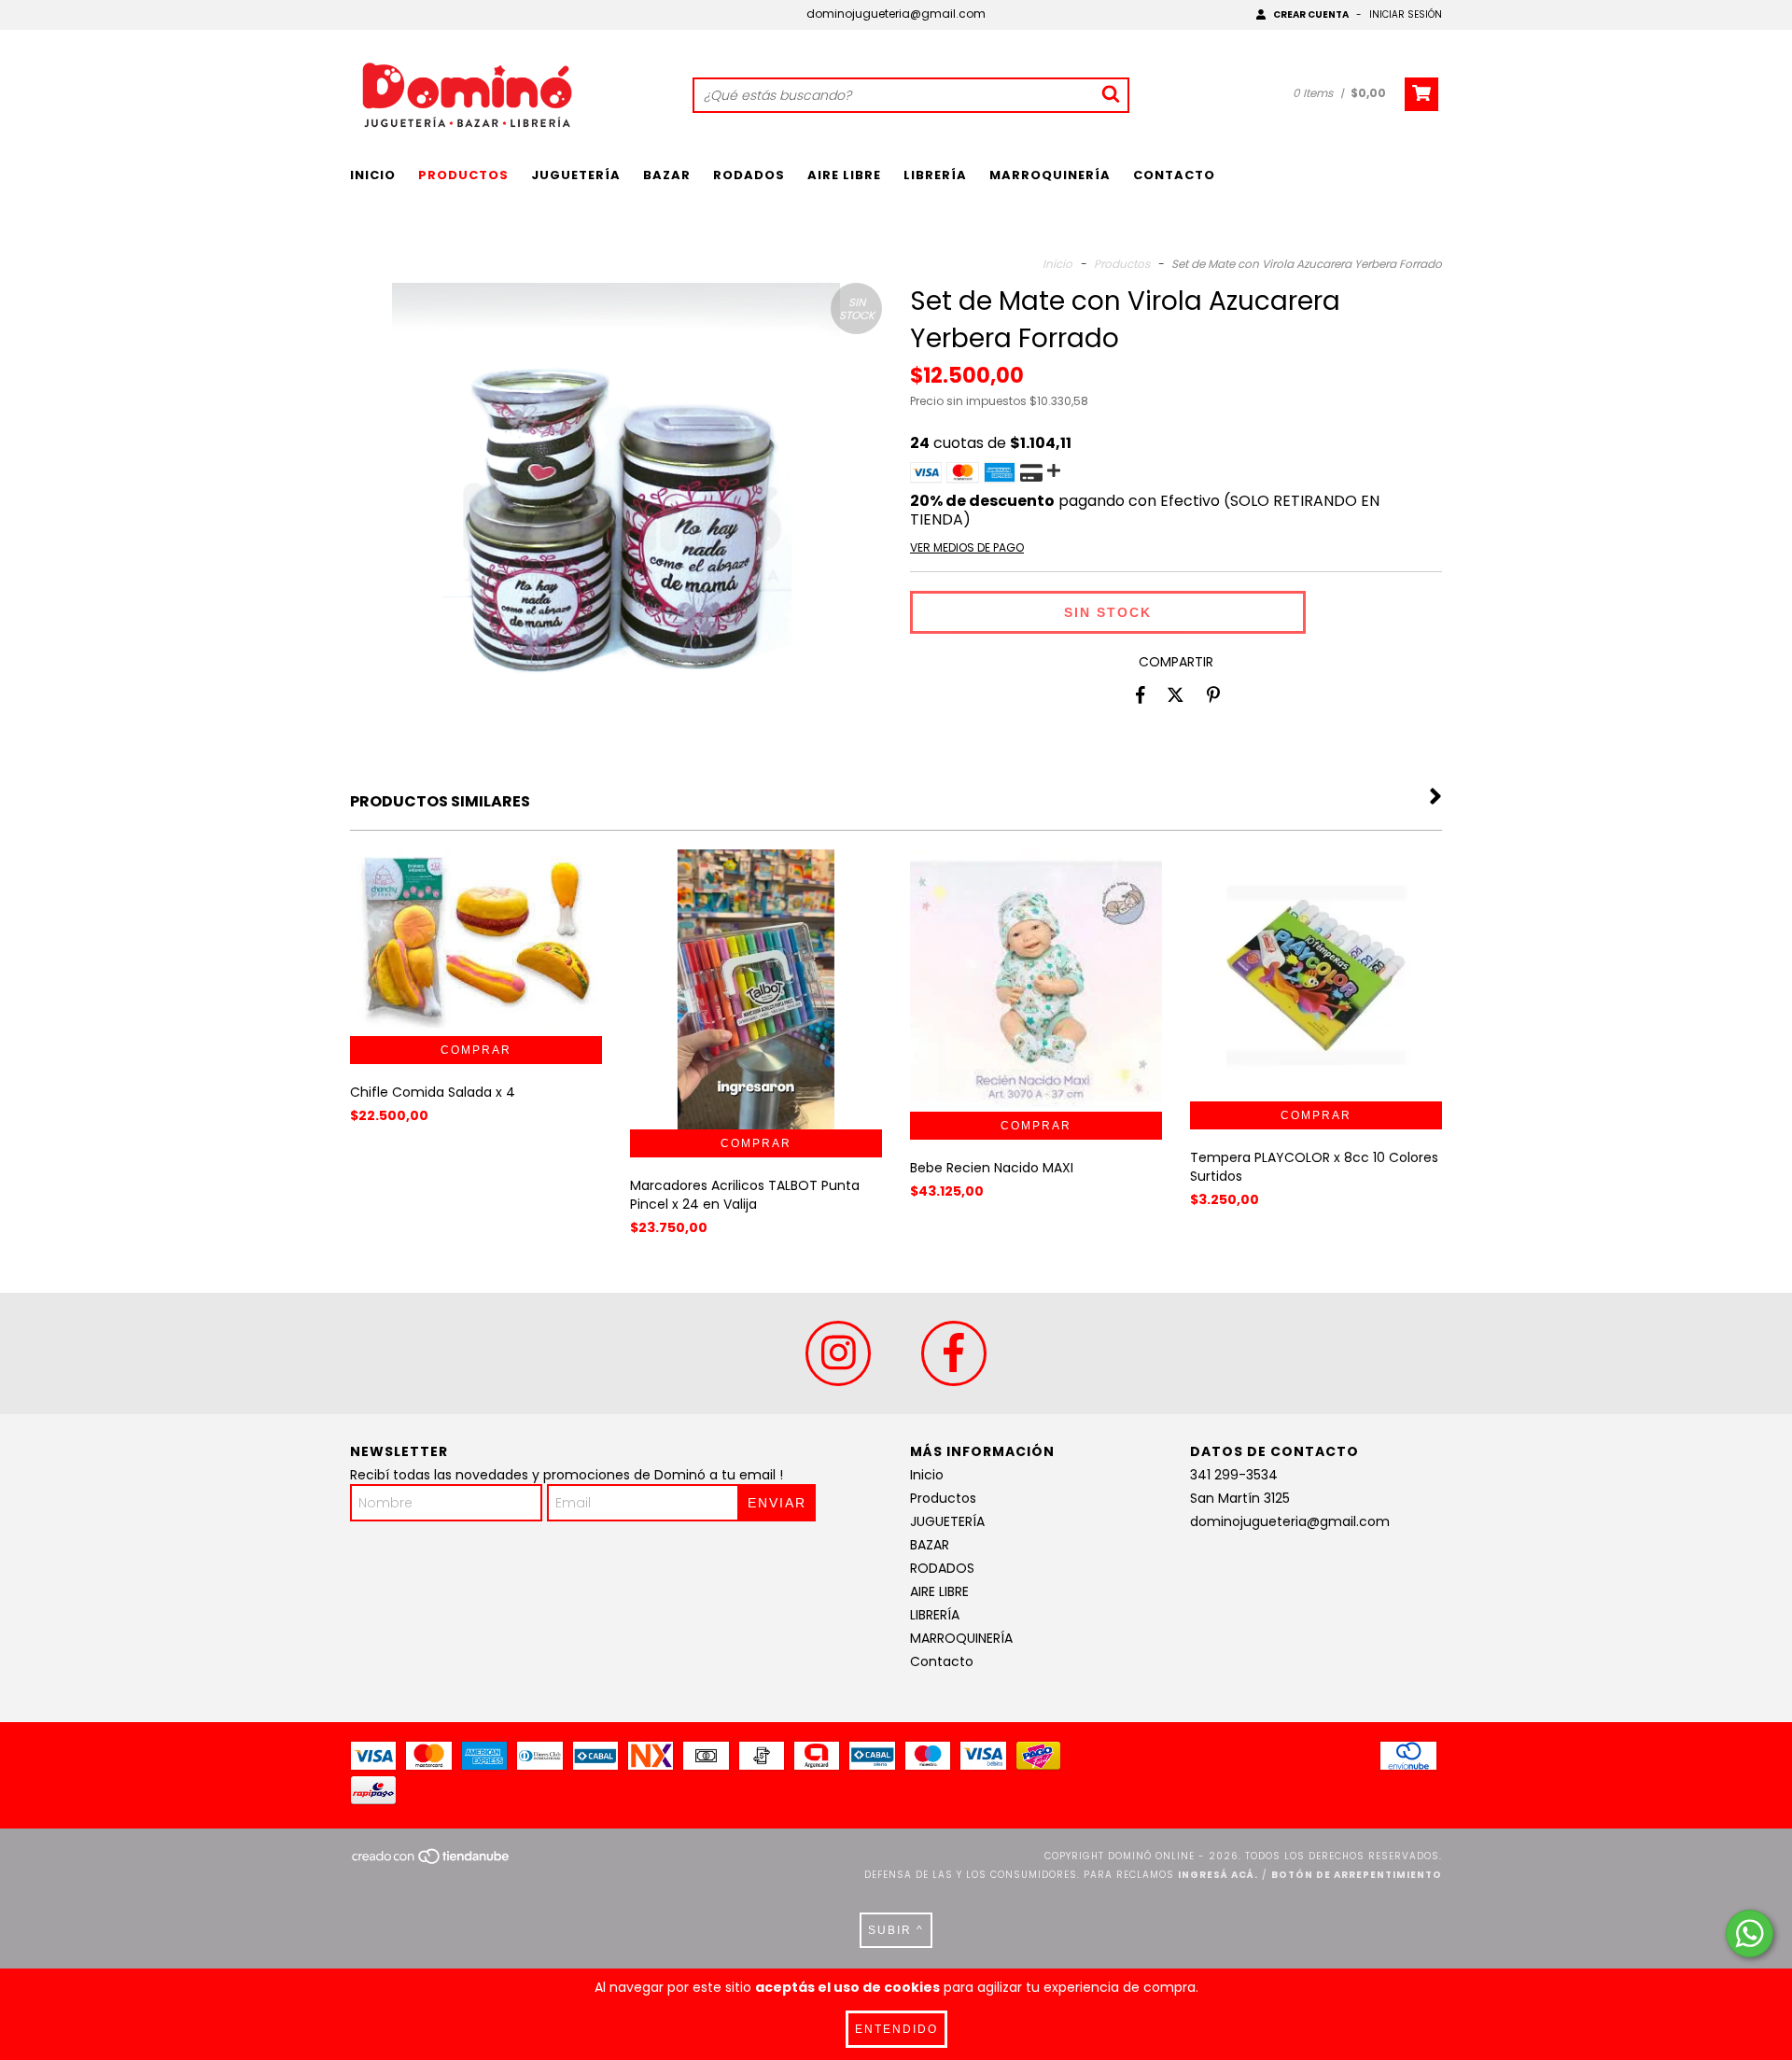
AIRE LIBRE (844, 175)
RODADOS (749, 175)
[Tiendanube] (432, 1862)
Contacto (1174, 175)
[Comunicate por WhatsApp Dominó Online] (1750, 1934)
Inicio (373, 175)
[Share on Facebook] (1141, 694)
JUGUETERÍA (576, 175)
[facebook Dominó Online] (954, 1353)
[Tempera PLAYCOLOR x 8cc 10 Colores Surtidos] (1316, 975)
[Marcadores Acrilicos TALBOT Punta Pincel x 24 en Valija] (756, 1074)
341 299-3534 (1234, 1475)
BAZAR (667, 175)
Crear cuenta (1311, 14)
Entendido (896, 2029)
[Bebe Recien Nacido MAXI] (1036, 981)
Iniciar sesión (1406, 14)
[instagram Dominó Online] (838, 1353)
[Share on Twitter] (1176, 694)
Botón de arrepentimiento (1357, 1875)
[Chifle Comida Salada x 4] (476, 943)
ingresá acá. (1218, 1875)
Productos (463, 175)
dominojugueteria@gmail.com (896, 14)
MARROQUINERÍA (1050, 175)
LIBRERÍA (935, 175)
